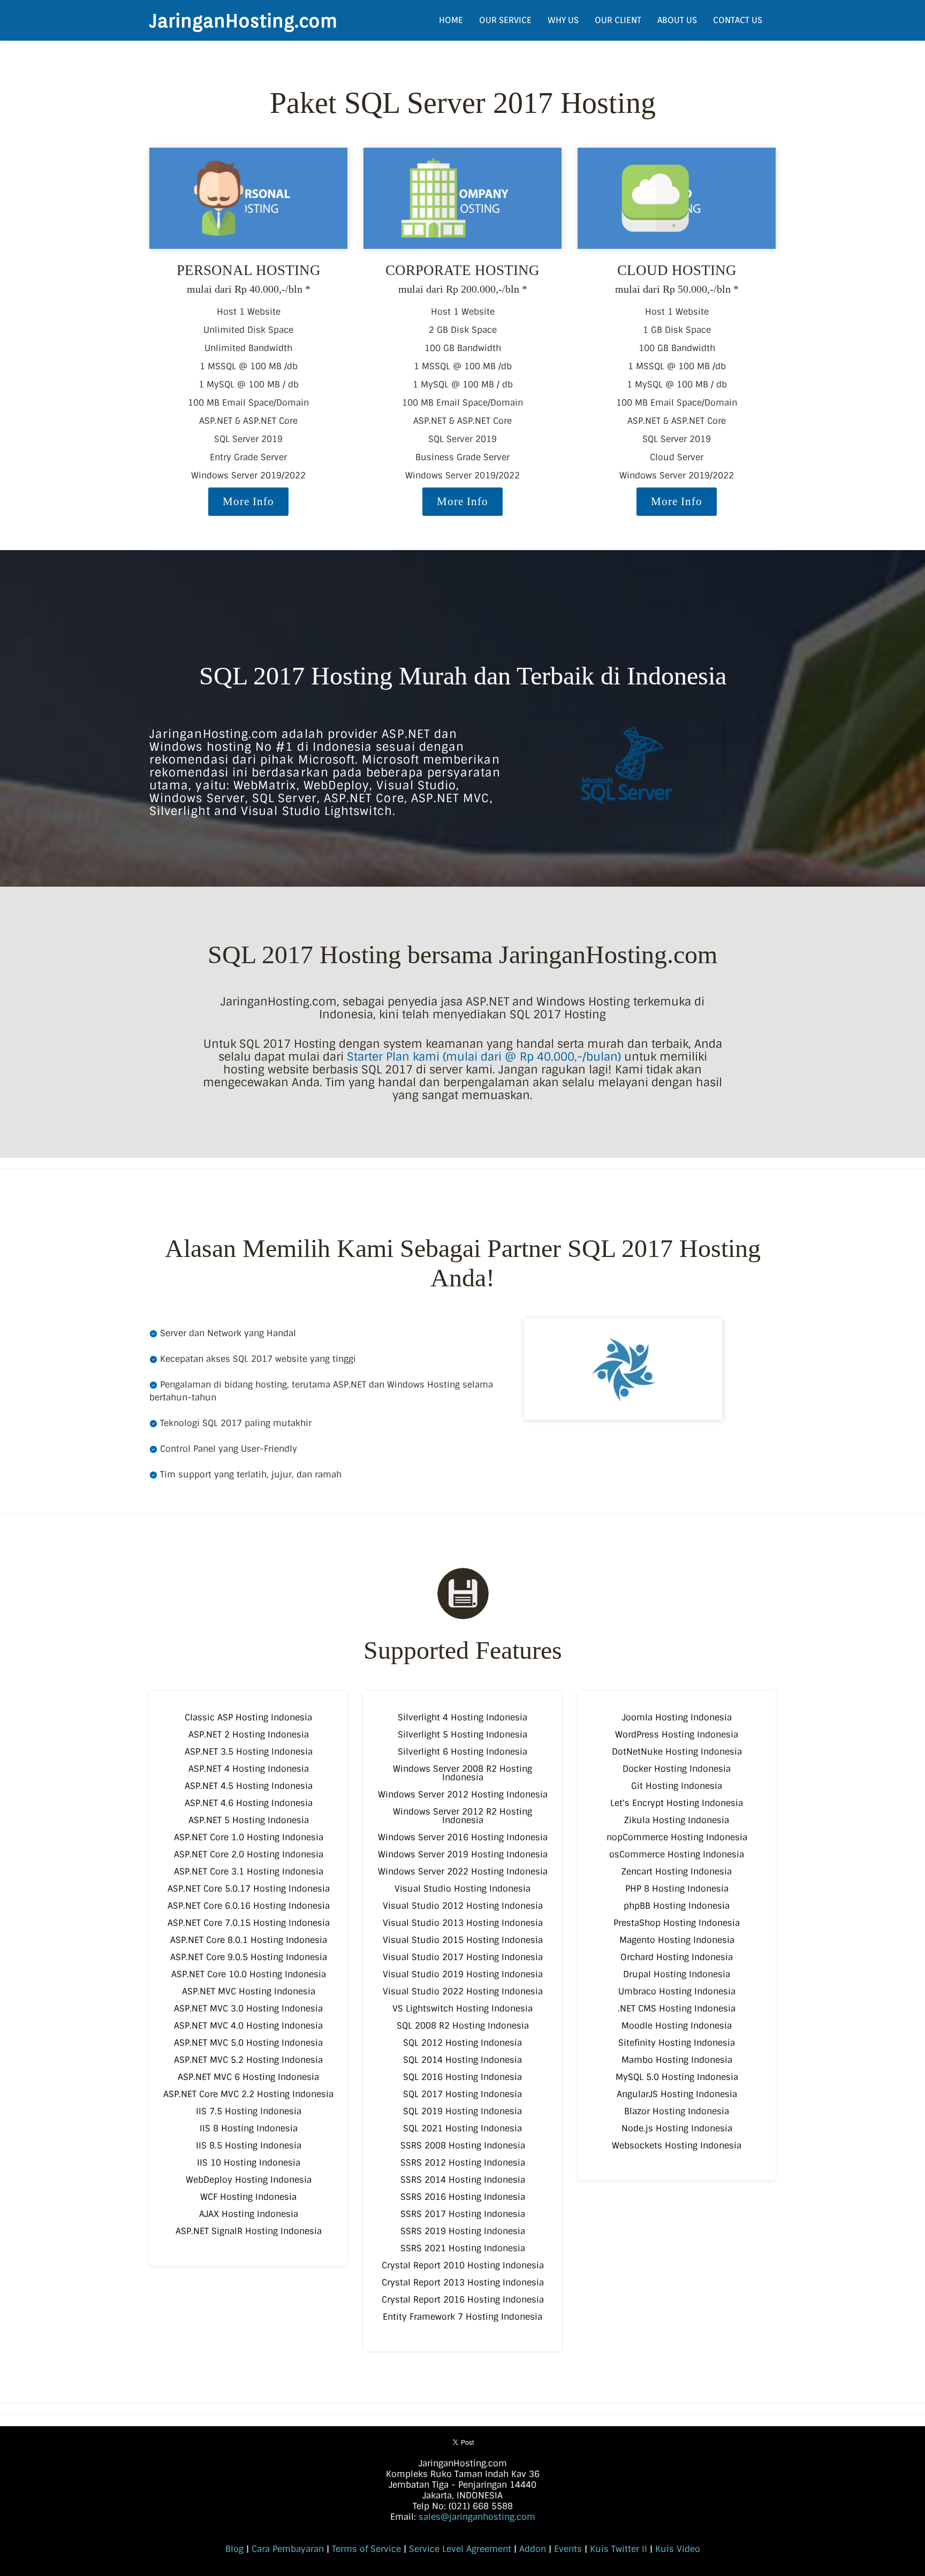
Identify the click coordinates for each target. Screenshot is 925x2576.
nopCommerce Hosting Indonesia (677, 1837)
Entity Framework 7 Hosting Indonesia (462, 2317)
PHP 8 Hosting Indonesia (677, 1889)
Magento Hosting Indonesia (677, 1940)
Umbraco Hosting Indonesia (677, 1991)
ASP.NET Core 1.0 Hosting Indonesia (249, 1837)
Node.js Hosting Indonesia (677, 2128)
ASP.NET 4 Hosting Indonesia (249, 1769)
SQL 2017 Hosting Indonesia (462, 2094)
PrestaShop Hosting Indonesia (677, 1923)
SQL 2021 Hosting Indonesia (462, 2128)
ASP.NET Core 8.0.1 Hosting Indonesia (249, 1940)
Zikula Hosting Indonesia (677, 1820)
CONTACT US (738, 20)
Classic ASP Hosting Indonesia (248, 1717)
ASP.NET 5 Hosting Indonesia (249, 1820)
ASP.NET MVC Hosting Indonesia (249, 1991)
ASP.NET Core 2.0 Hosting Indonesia (249, 1854)
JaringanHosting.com (243, 20)
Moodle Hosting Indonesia (677, 2026)
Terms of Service (366, 2549)
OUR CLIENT (618, 20)
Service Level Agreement (460, 2549)
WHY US (563, 20)
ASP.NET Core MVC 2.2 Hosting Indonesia (248, 2094)
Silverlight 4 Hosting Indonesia (462, 1717)
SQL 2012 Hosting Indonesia (462, 2043)
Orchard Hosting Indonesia (677, 1957)
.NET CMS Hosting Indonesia (677, 2009)
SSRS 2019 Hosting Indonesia (463, 2231)
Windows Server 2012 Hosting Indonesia (463, 1794)
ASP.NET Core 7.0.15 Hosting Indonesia (249, 1923)
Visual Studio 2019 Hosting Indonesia (463, 1974)
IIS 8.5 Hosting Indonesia (249, 2146)
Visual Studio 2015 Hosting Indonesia (463, 1940)
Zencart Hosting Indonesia (677, 1872)
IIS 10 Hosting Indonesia (249, 2163)
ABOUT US (677, 20)
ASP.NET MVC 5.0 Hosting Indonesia (248, 2043)
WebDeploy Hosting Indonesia (249, 2180)
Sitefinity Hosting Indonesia (677, 2043)
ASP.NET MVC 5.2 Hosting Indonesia (248, 2060)
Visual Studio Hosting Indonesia (462, 1889)
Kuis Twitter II (619, 2549)
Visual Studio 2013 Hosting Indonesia (463, 1923)
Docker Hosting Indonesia (677, 1769)
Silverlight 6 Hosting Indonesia (462, 1752)
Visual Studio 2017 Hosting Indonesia (463, 1957)
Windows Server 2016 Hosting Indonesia (463, 1837)
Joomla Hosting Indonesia (677, 1717)
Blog (234, 2549)
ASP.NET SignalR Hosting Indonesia (249, 2231)
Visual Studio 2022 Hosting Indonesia (463, 1991)
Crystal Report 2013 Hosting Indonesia (463, 2282)
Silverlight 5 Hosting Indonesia (462, 1735)
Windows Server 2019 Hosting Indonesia (463, 1854)
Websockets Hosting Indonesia (677, 2146)
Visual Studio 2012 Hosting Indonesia (463, 1906)
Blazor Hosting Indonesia (677, 2111)
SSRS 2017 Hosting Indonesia (463, 2214)
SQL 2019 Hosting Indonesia (462, 2111)
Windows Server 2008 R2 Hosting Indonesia (462, 1773)
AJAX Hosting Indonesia (249, 2214)
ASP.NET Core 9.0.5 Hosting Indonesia (249, 1957)
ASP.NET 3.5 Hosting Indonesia (249, 1752)
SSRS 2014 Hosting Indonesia (463, 2180)
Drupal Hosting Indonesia (677, 1974)
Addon (533, 2549)
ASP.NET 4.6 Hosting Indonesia (249, 1803)
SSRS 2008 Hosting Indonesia (463, 2146)
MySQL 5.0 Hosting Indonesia (677, 2077)
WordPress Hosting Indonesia (677, 1735)
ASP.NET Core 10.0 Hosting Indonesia (249, 1974)
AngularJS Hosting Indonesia (677, 2094)
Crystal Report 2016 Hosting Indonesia (463, 2300)
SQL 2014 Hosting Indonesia (462, 2060)
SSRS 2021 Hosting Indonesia (463, 2248)
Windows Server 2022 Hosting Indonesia (463, 1872)
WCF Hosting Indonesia (248, 2197)
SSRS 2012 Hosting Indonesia (463, 2163)
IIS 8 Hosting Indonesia (249, 2128)
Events (568, 2549)
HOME (451, 20)
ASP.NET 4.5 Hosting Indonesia (249, 1786)
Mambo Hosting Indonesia (677, 2060)
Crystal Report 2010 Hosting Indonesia (463, 2265)
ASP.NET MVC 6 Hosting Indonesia (248, 2077)
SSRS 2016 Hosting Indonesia (463, 2197)
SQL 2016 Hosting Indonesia (462, 2077)
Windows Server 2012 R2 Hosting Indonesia (462, 1816)
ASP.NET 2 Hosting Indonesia (249, 1735)
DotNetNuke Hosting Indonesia (677, 1752)
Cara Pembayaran (288, 2549)
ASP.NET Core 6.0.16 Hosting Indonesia (249, 1906)
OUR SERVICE (505, 20)
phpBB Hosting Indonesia (677, 1906)
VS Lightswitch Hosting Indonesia (462, 2009)
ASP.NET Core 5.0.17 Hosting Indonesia (249, 1889)
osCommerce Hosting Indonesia (677, 1854)
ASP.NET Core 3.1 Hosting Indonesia (249, 1872)
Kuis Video (678, 2549)
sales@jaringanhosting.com (477, 2517)
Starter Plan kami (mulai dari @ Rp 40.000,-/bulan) (484, 1057)
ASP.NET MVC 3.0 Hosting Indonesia (248, 2009)
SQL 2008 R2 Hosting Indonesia (463, 2026)
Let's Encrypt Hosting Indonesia (677, 1803)
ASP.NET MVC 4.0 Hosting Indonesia (248, 2026)
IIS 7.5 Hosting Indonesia (249, 2111)
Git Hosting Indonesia (677, 1786)
